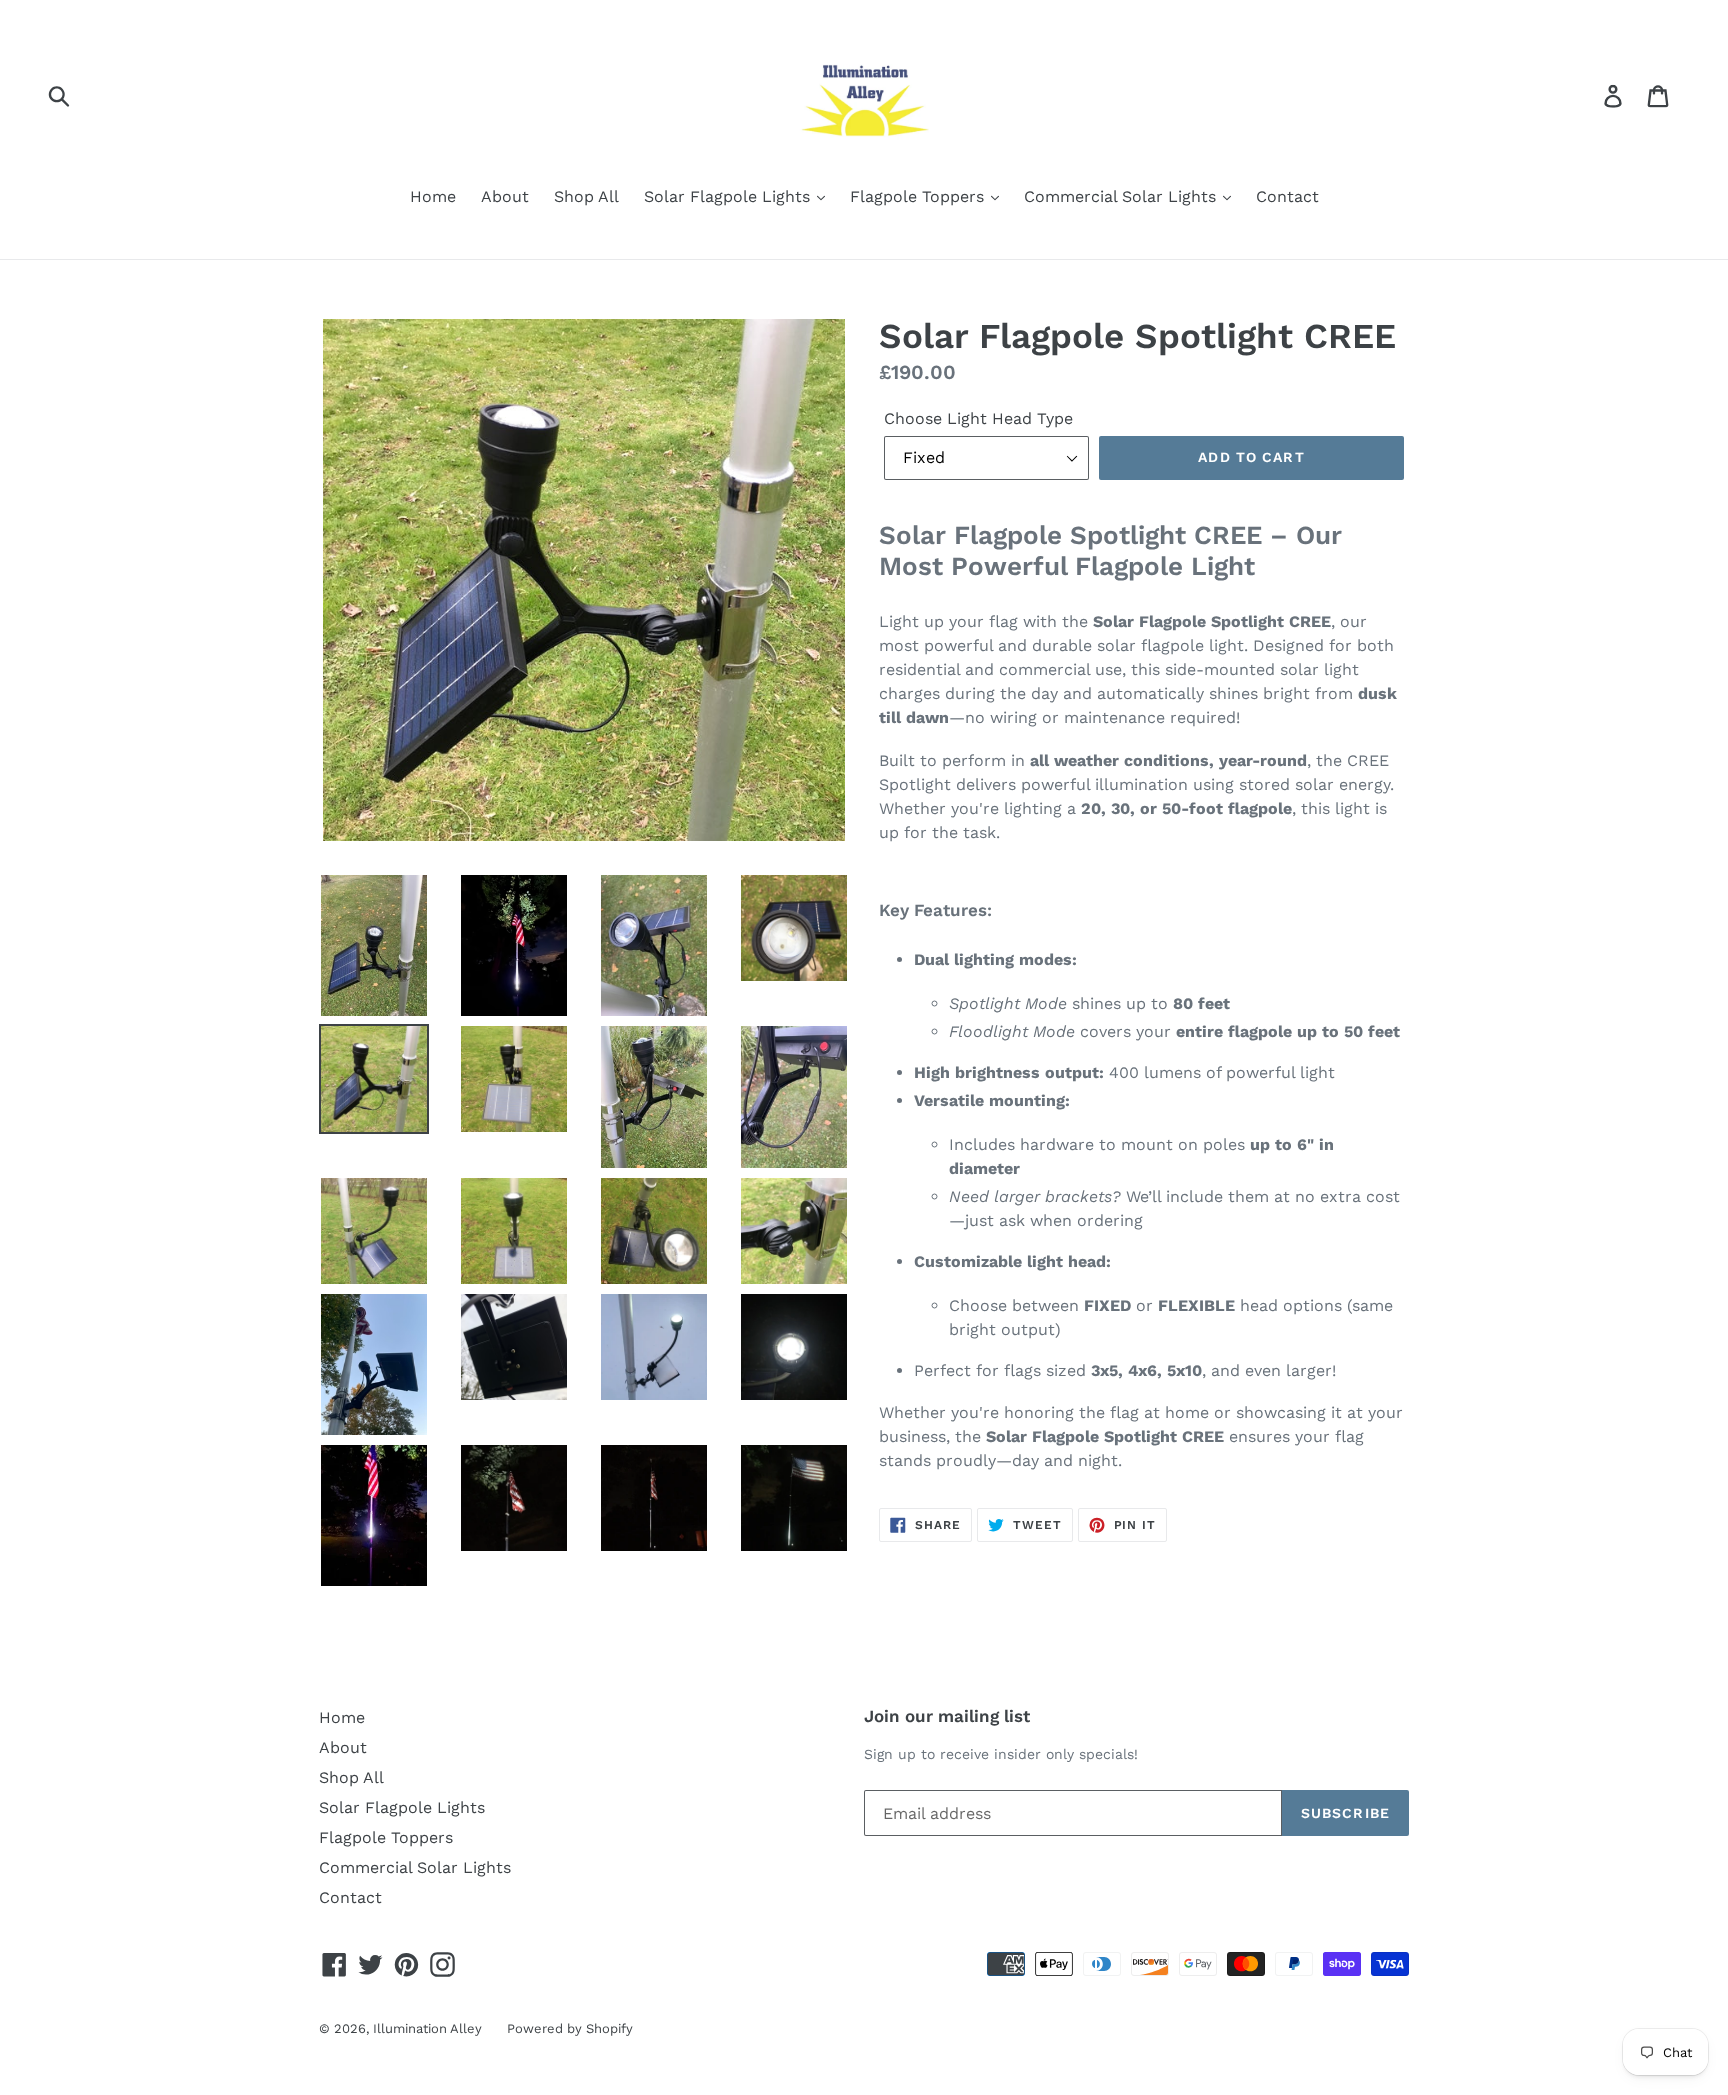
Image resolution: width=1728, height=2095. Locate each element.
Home (433, 196)
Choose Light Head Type (978, 418)
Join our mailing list (947, 1716)
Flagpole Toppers (919, 196)
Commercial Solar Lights (1122, 196)
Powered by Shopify (570, 2028)
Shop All (586, 196)
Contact (1287, 196)
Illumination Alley (427, 2028)
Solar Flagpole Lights (729, 196)
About (505, 196)
